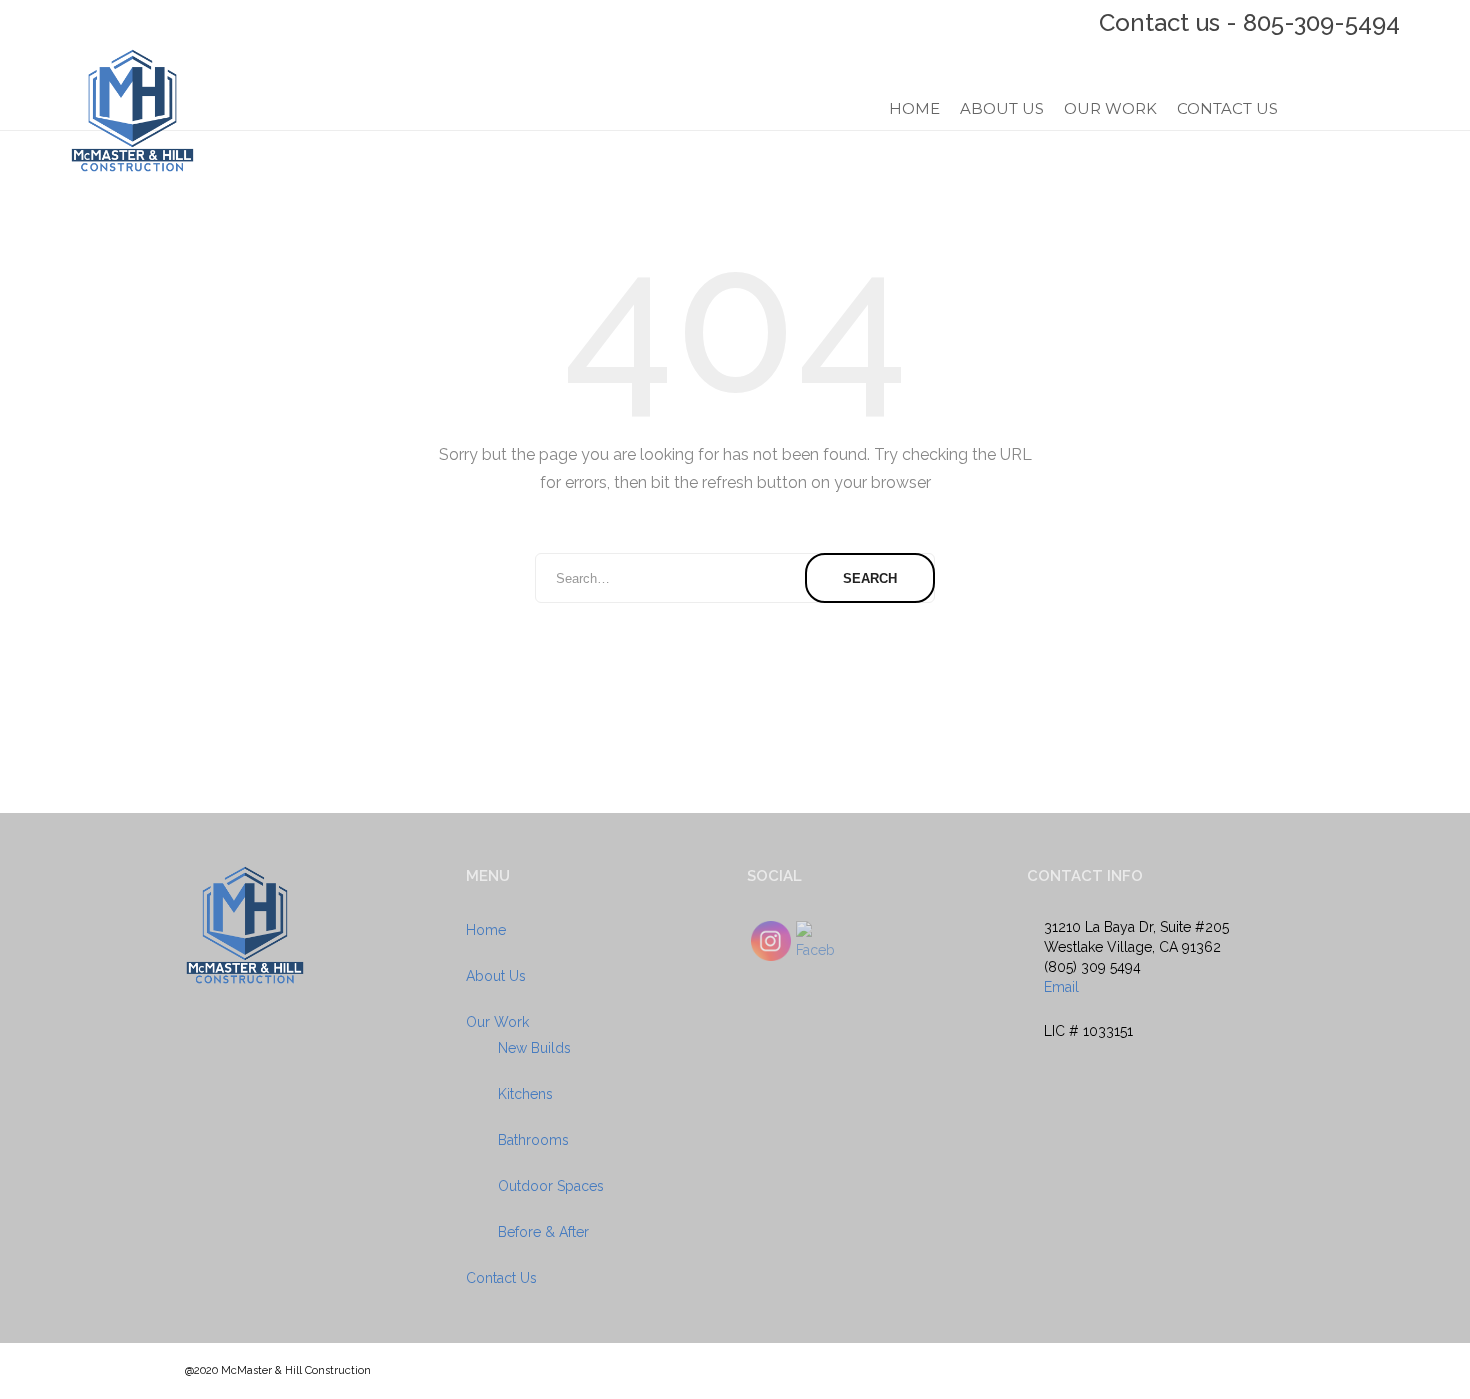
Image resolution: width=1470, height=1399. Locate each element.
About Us (1002, 109)
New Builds (534, 1048)
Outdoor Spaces (551, 1186)
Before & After (543, 1232)
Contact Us (1227, 109)
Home (914, 109)
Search (870, 578)
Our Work (1110, 109)
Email (1061, 987)
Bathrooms (533, 1140)
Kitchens (525, 1094)
